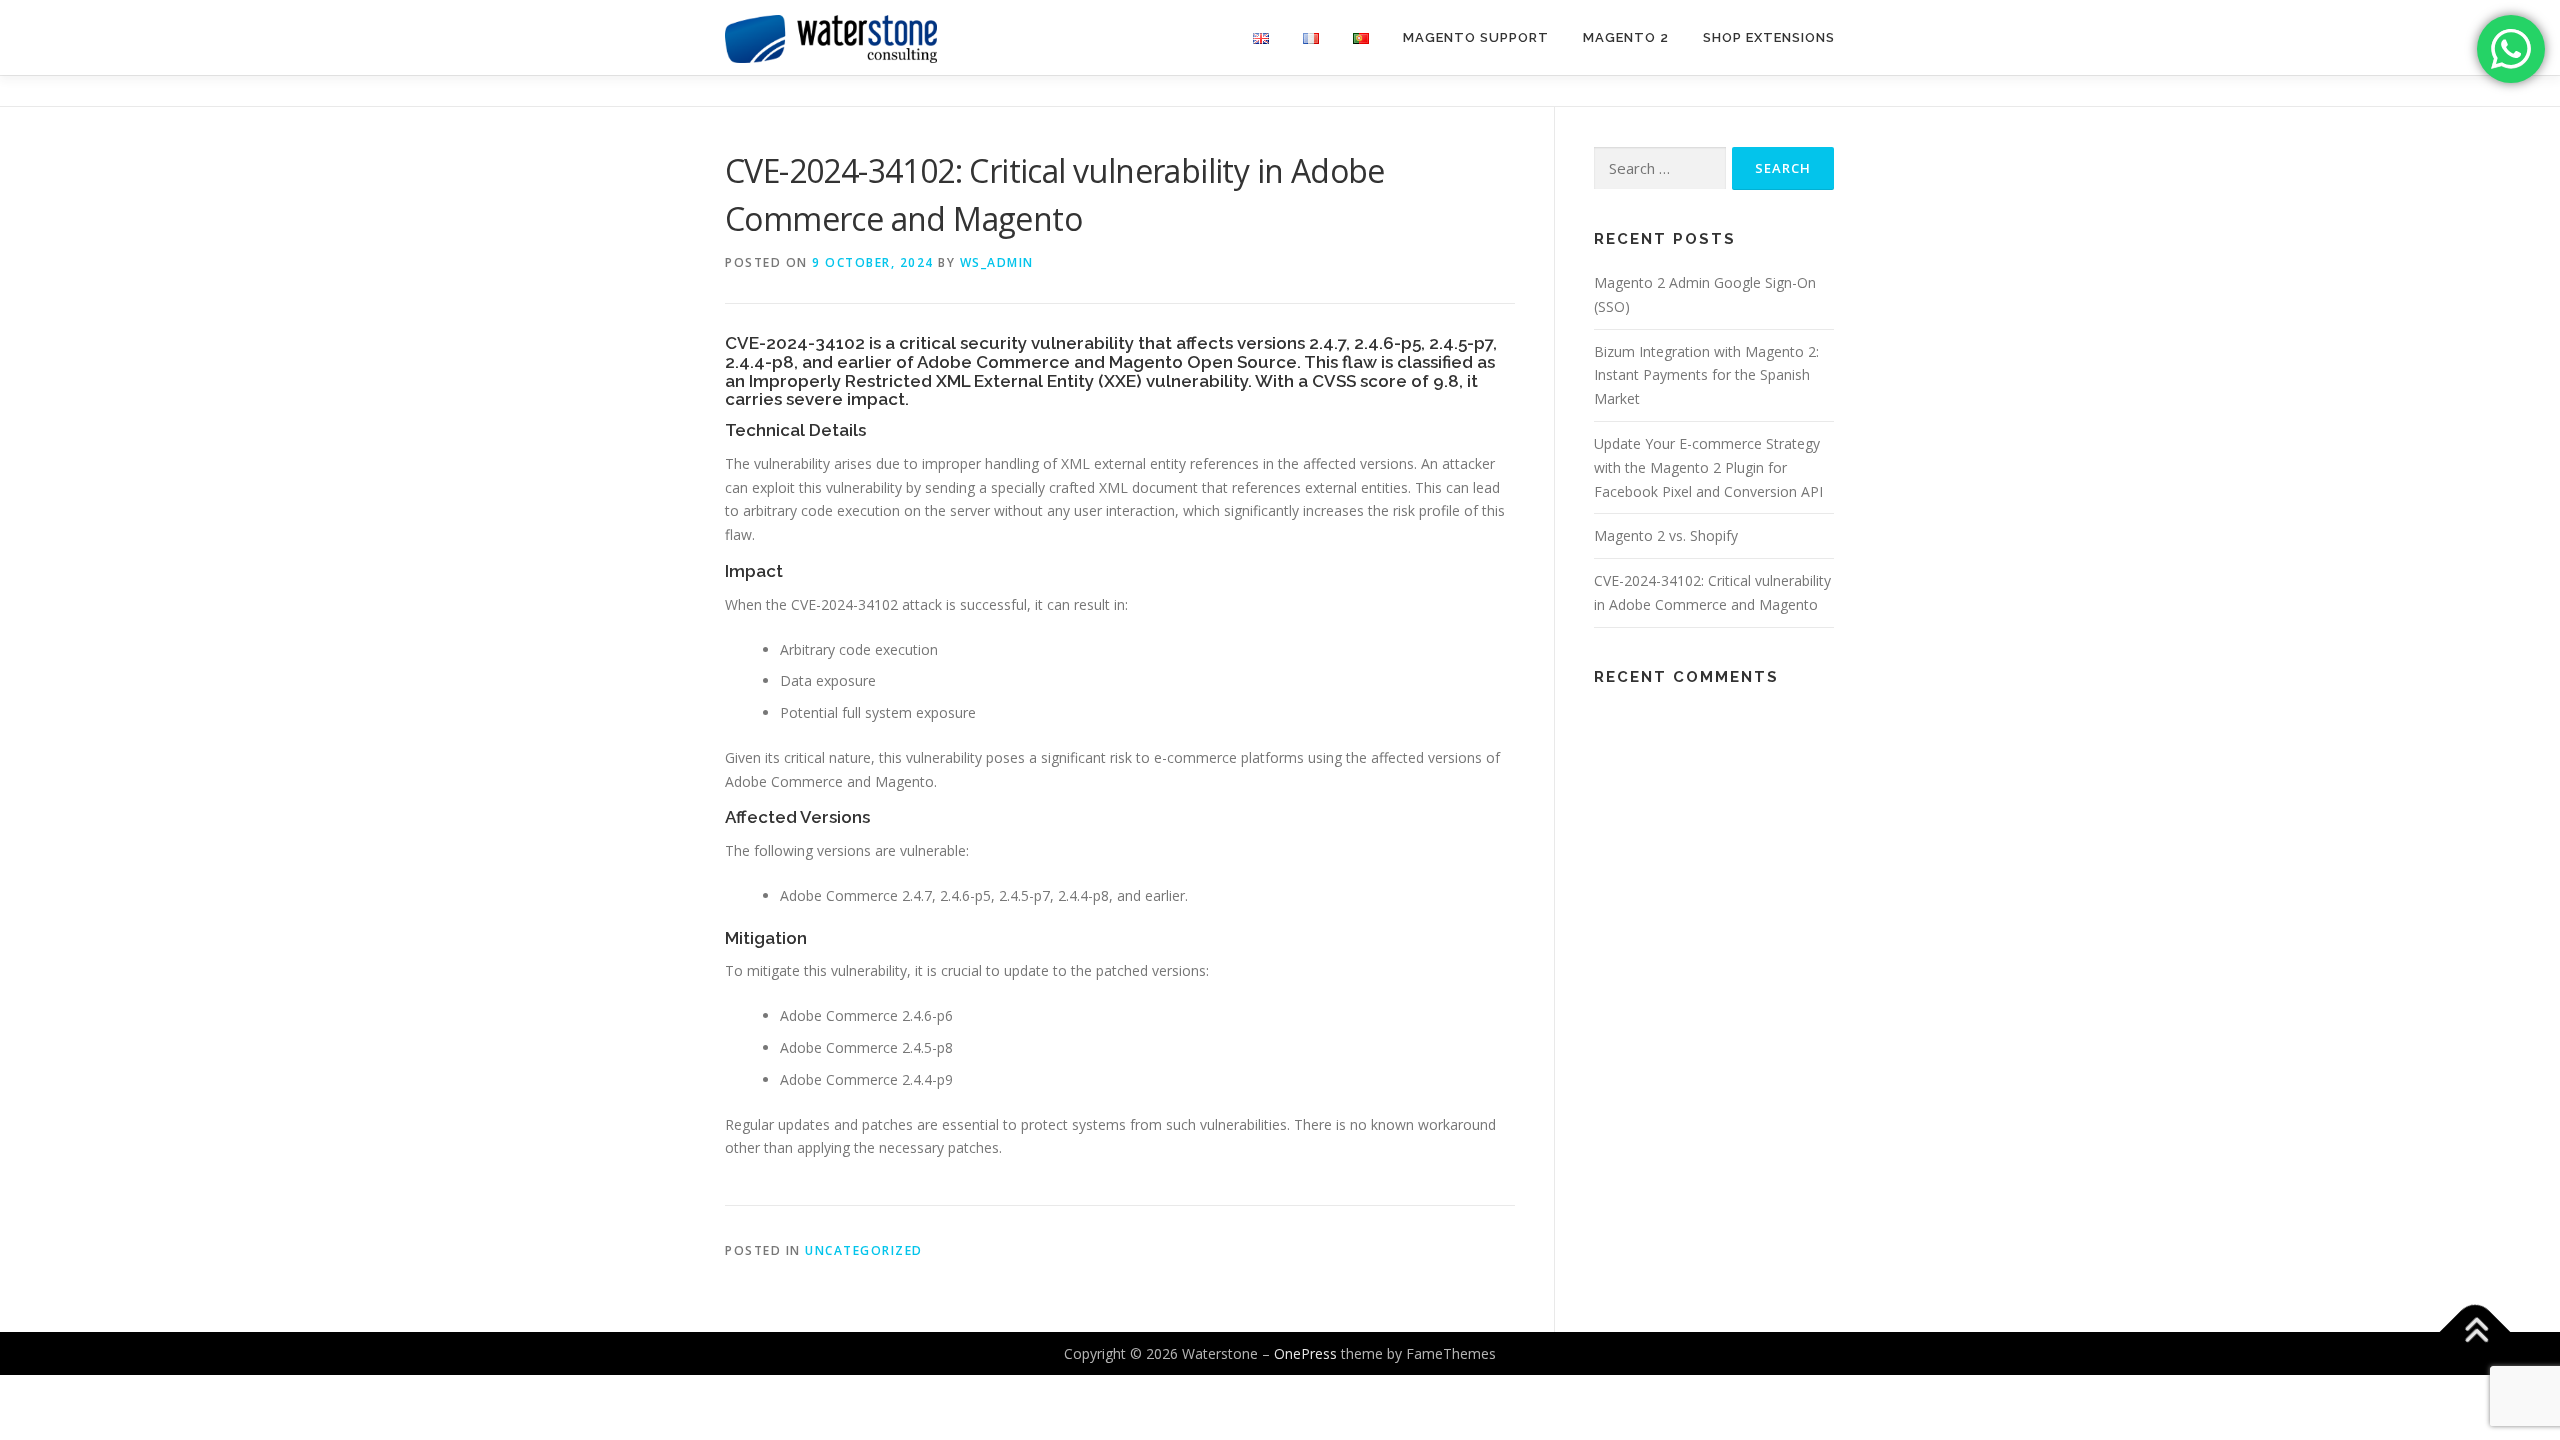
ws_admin (997, 262)
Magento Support (1476, 37)
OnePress (1305, 1353)
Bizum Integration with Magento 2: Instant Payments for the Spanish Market (1706, 375)
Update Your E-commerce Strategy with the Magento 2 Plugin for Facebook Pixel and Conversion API (1708, 467)
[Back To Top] (2475, 1331)
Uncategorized (864, 1250)
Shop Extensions (1769, 37)
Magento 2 (1626, 37)
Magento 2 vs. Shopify (1666, 535)
